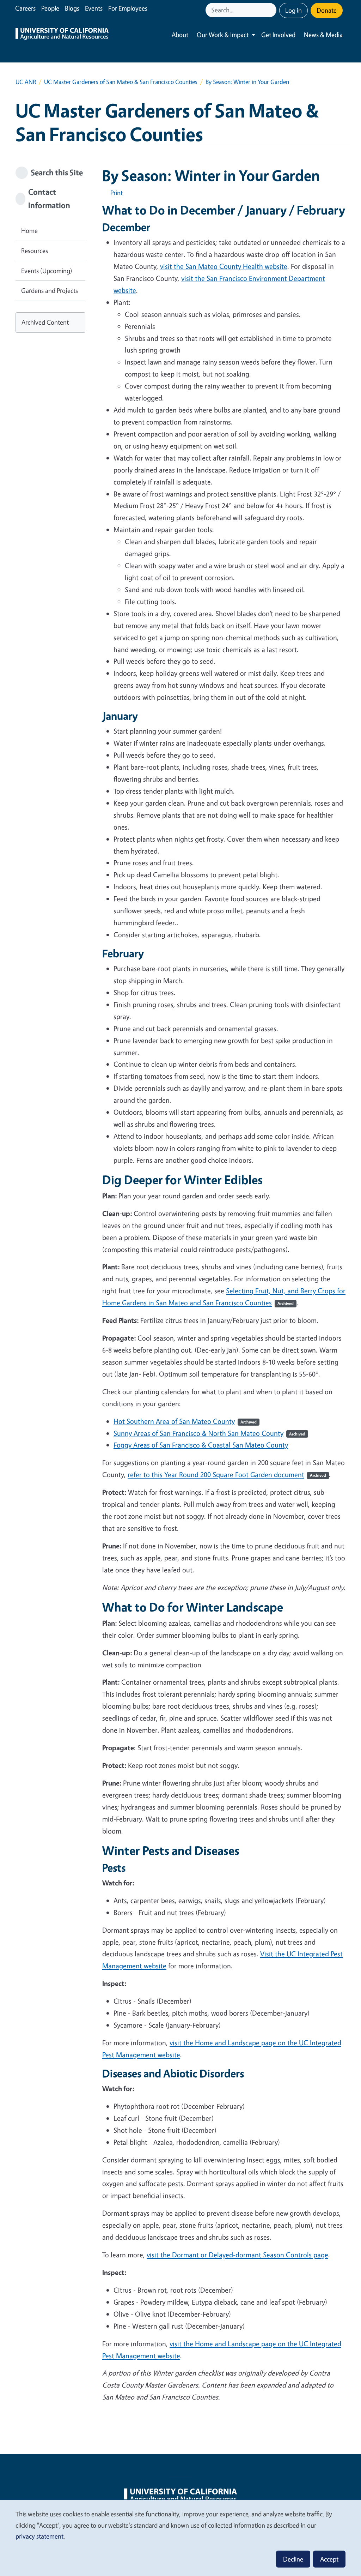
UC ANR (26, 82)
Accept (329, 2559)
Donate (327, 10)
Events (94, 8)
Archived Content (45, 322)
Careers (25, 8)
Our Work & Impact (223, 35)
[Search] (272, 10)
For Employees (128, 8)
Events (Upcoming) (47, 271)
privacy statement (39, 2536)
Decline (293, 2559)
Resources (35, 251)
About (180, 35)
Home (29, 230)
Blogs (72, 8)
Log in (293, 10)
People (50, 8)
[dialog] (180, 2538)
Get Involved (278, 35)
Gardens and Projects (50, 290)
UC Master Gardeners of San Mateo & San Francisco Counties (121, 82)
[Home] (62, 35)
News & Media (323, 35)
